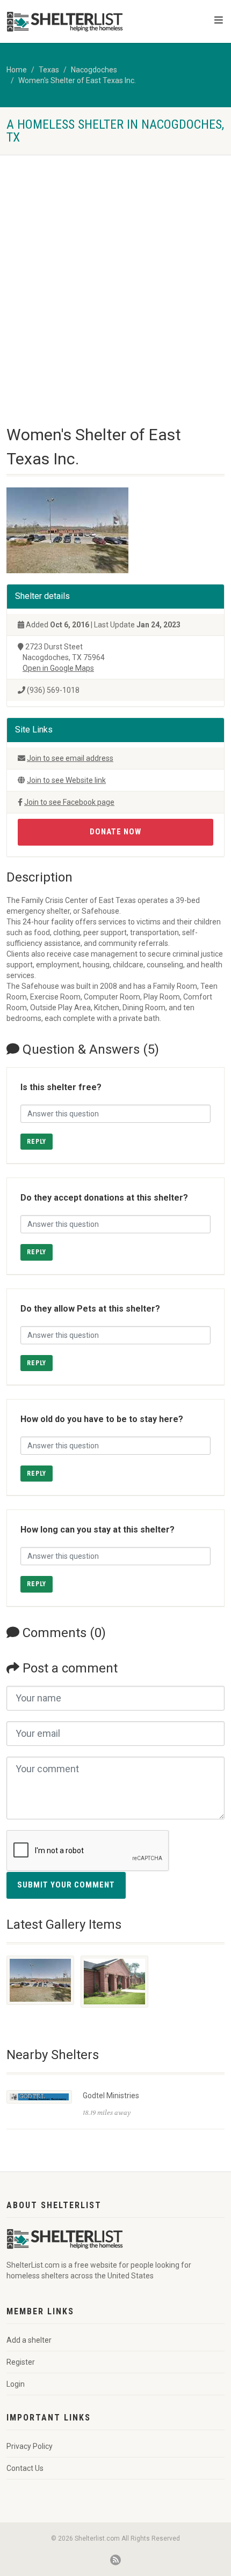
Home (17, 70)
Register (21, 2362)
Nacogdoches (94, 70)
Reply (37, 1142)
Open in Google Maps (58, 668)
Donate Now (115, 832)
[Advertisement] (115, 275)
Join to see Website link (66, 780)
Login (16, 2384)
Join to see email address (70, 758)
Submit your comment (66, 1885)
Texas (49, 70)
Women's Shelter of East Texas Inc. (77, 80)
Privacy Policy (30, 2446)
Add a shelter (29, 2340)
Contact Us (25, 2468)
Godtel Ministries (111, 2096)
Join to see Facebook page (69, 802)
